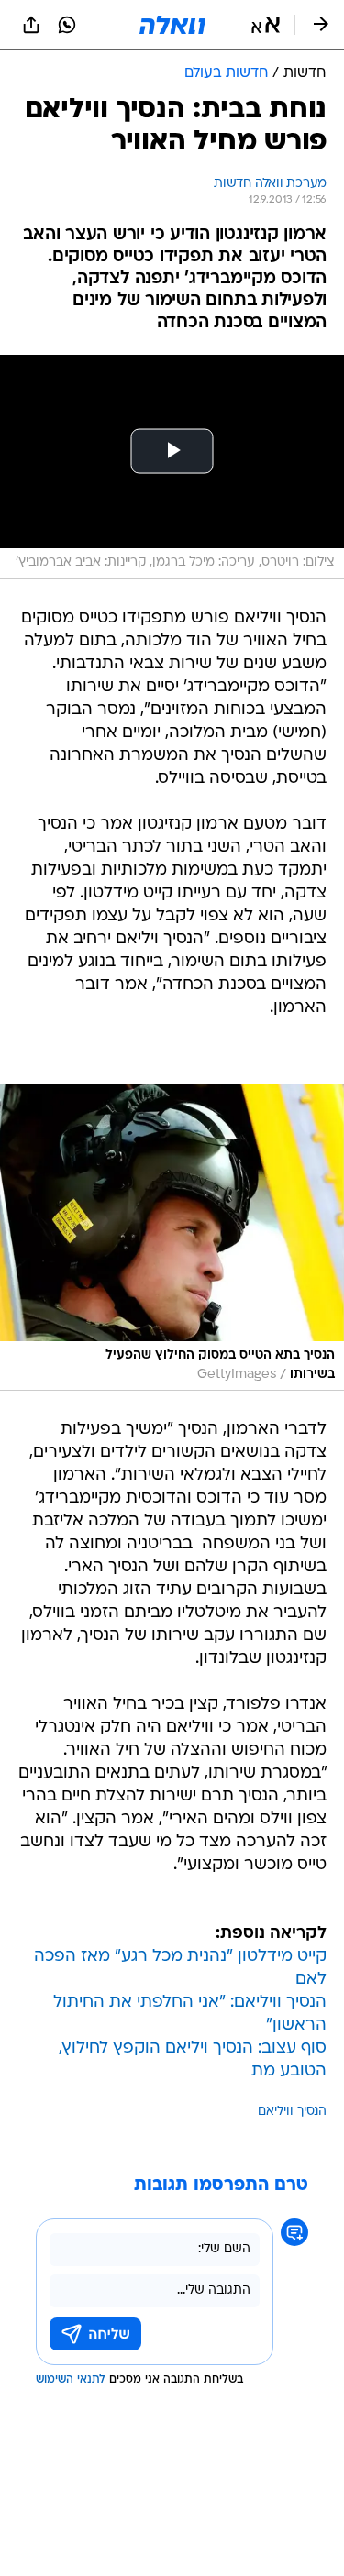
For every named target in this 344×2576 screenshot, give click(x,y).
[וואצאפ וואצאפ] (67, 25)
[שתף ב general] (31, 25)
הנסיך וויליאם (292, 2112)
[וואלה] (172, 25)
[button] (266, 25)
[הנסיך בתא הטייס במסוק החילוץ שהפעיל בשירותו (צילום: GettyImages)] (172, 1238)
